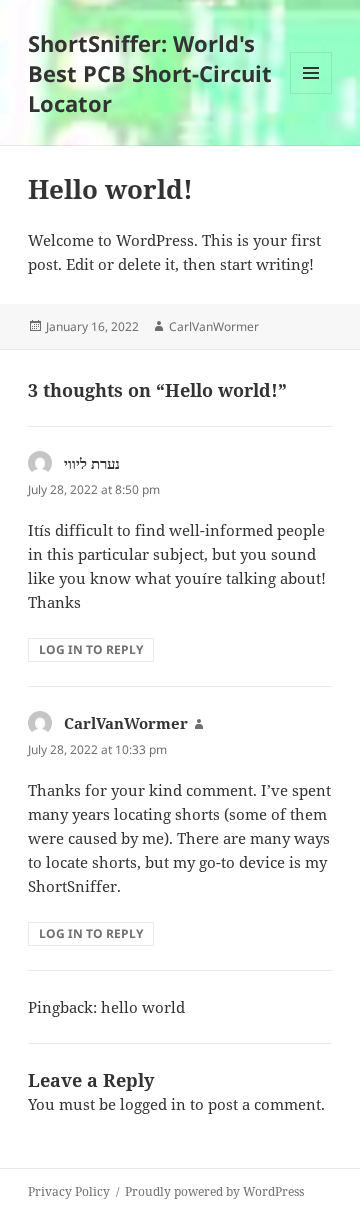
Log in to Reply (91, 649)
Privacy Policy (69, 1191)
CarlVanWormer (214, 326)
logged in (153, 1104)
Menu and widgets (311, 93)
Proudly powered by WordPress (214, 1191)
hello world (143, 1007)
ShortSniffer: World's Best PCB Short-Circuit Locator (150, 73)
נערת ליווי (92, 463)
